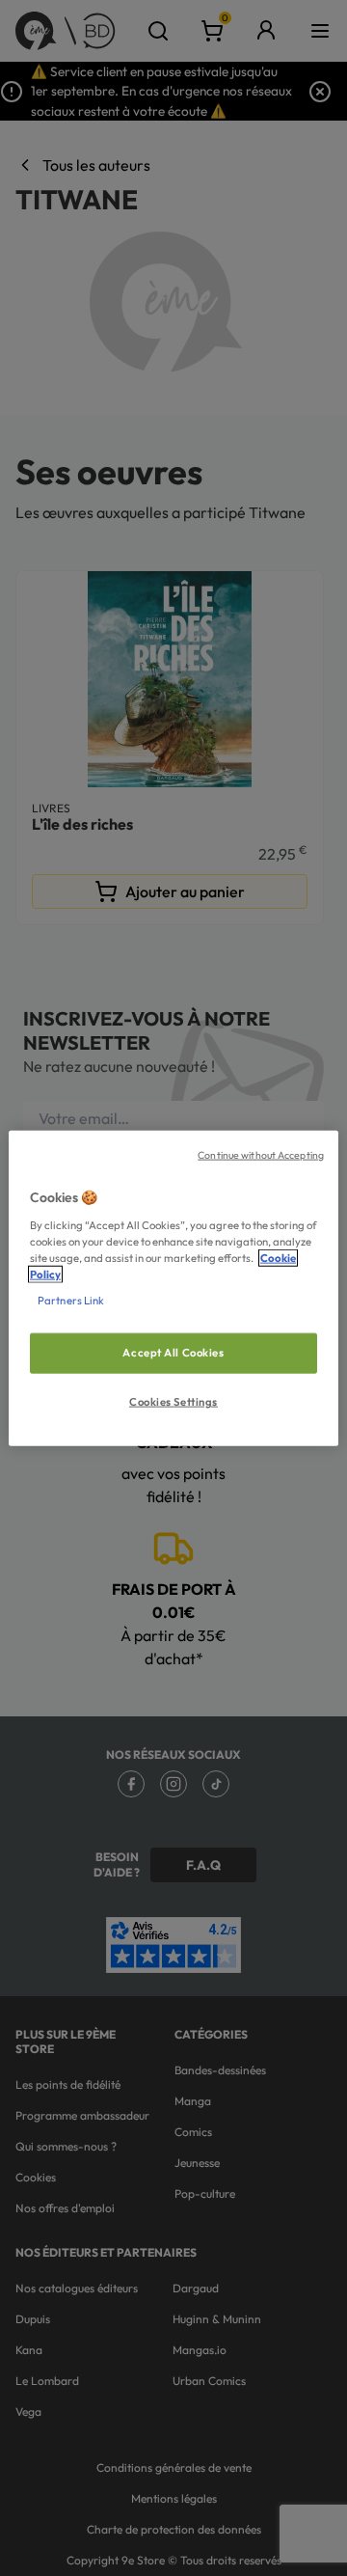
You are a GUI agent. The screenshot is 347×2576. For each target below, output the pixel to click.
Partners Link (71, 1300)
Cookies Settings (173, 1401)
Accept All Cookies (173, 1353)
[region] (173, 1288)
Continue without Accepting (261, 1155)
